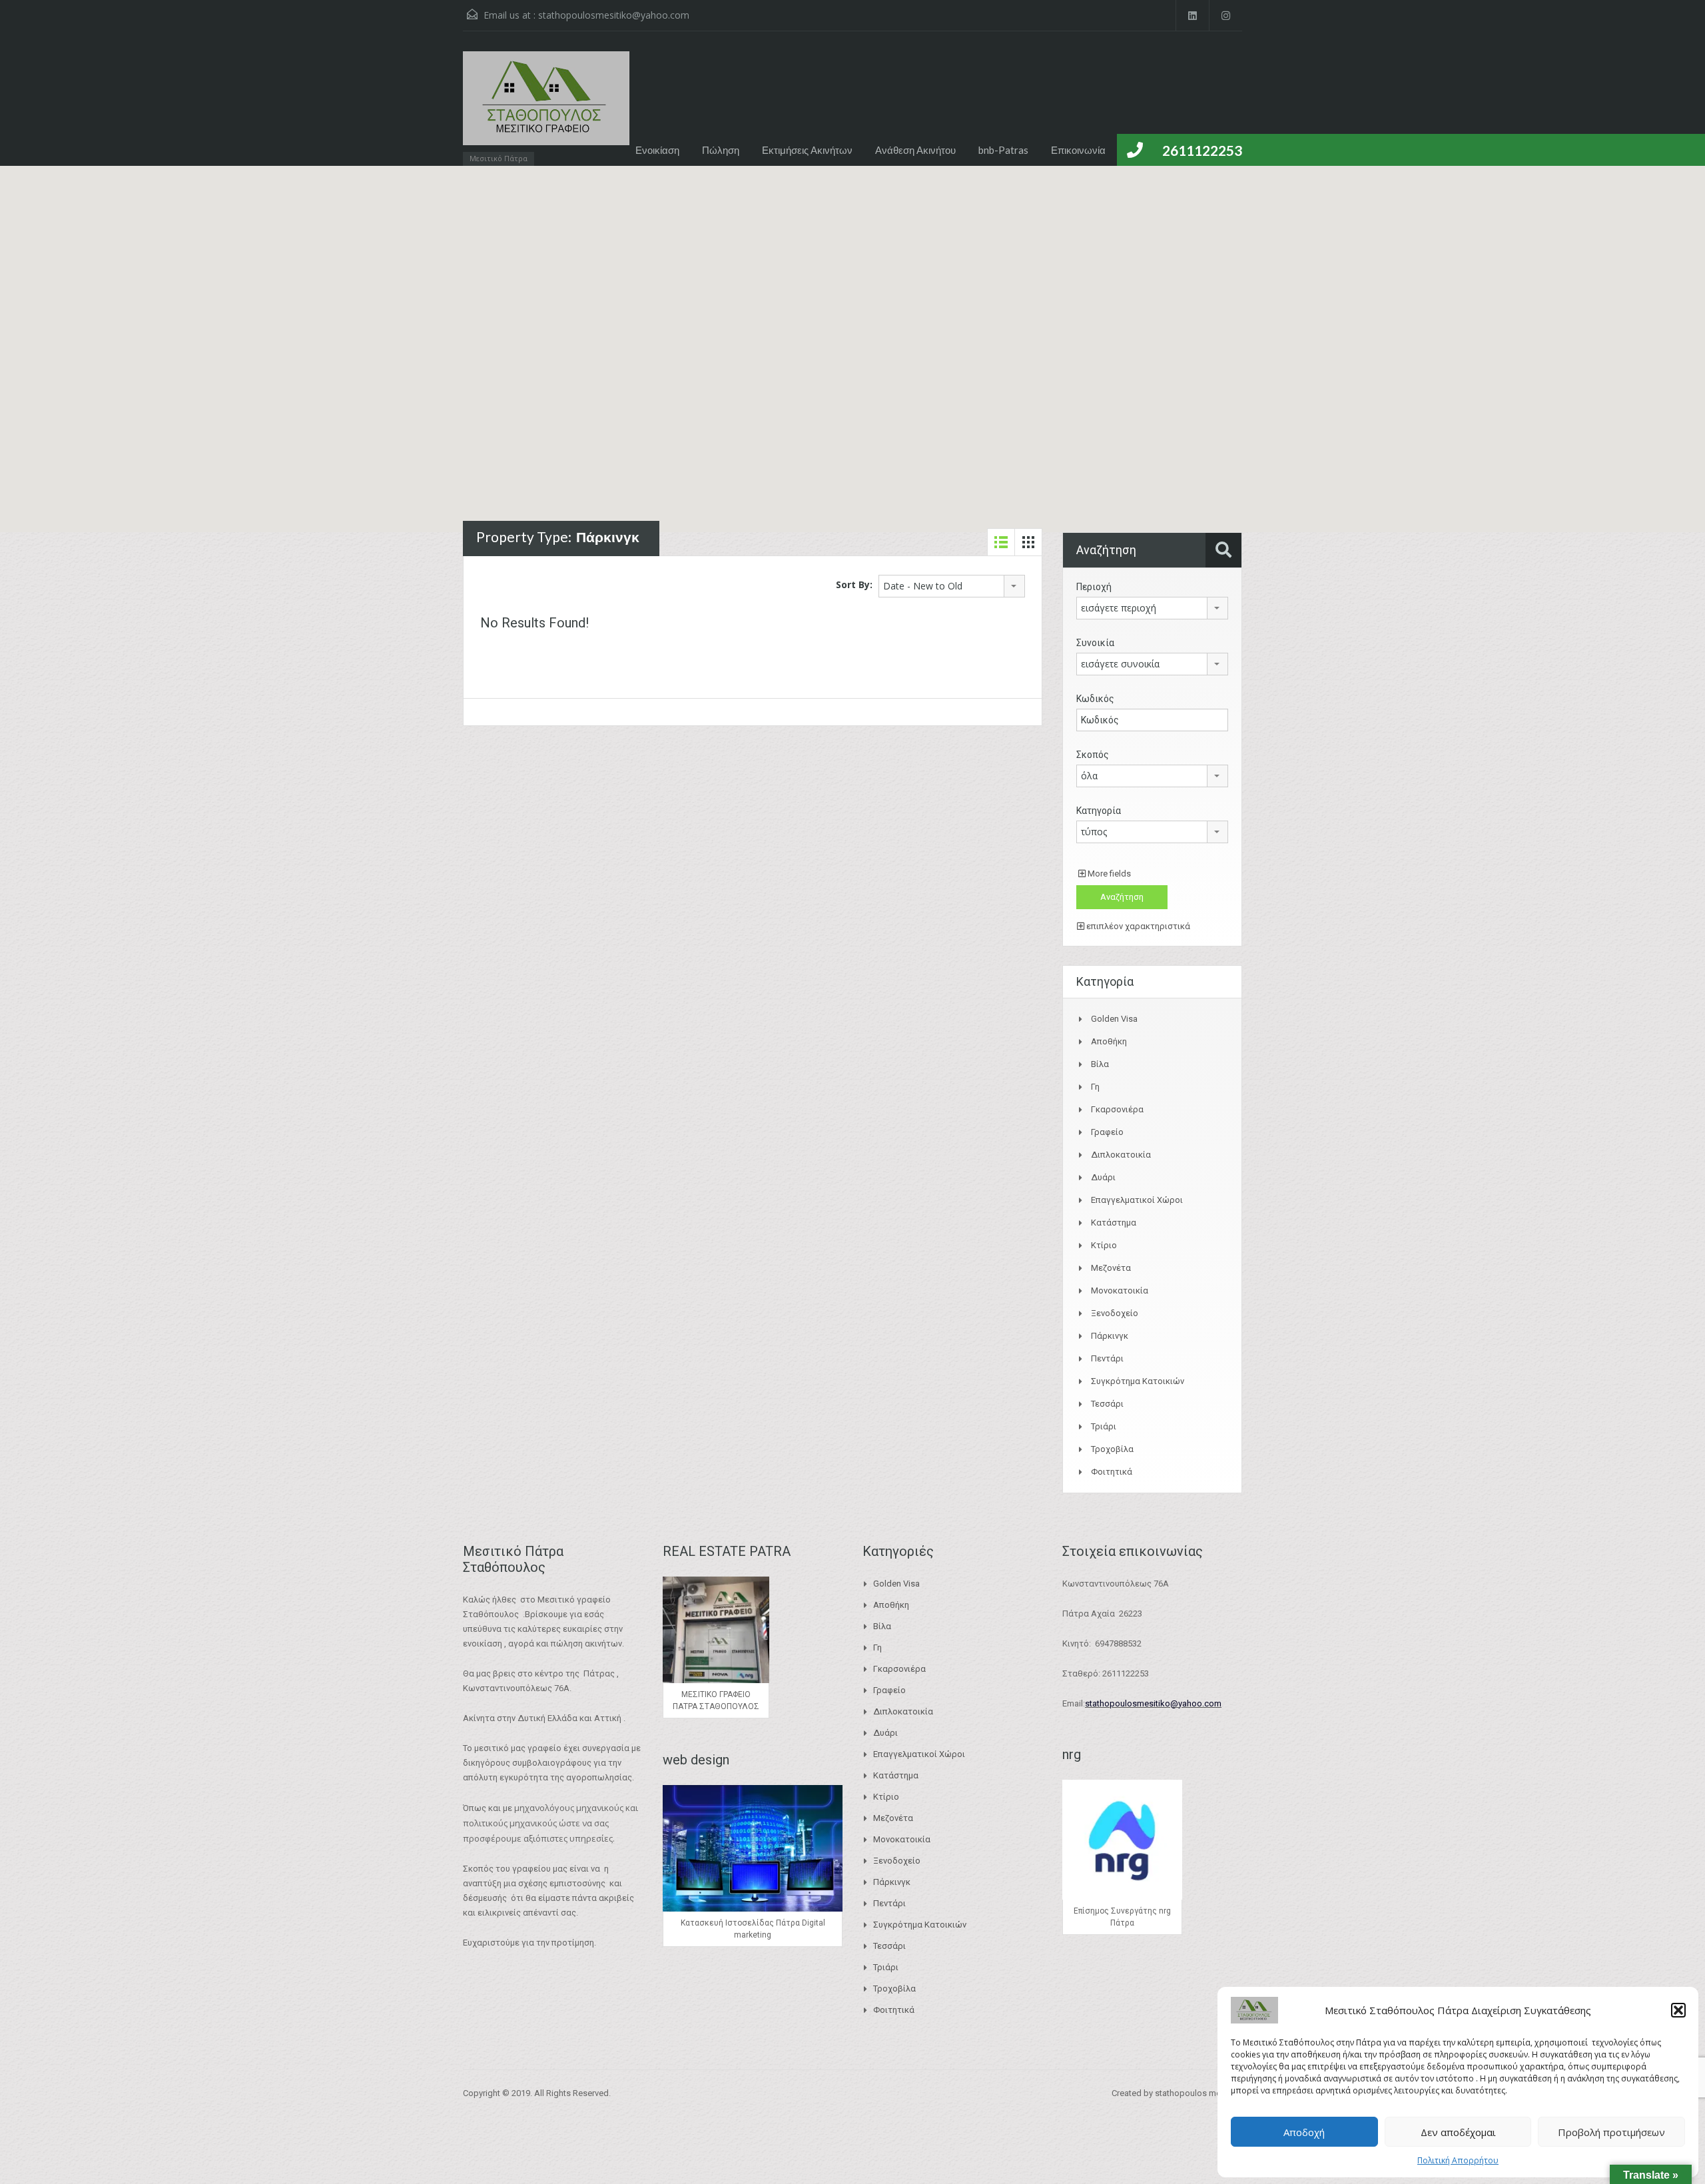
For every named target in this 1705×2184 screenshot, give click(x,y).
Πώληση (721, 150)
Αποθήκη (1109, 1041)
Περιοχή (1094, 587)
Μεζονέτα (1111, 1268)
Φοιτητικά (1112, 1472)
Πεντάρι (1107, 1358)
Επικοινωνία (1078, 150)
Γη (1095, 1087)
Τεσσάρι (1107, 1404)
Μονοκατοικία (1120, 1290)
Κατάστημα (1114, 1223)
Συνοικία (1095, 643)
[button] (1678, 2010)
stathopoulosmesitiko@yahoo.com (614, 15)
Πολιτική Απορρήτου (1458, 2160)
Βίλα (1100, 1064)
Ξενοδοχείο (1115, 1313)
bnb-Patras (1003, 150)
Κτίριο (1104, 1245)
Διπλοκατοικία (1121, 1155)
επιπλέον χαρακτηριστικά (1137, 926)
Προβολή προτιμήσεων (1611, 2132)
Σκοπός (1093, 755)
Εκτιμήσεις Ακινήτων (807, 150)
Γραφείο (1107, 1132)
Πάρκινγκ (1110, 1336)
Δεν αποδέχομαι (1458, 2132)
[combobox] (952, 586)
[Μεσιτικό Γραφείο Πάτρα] (546, 105)
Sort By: (854, 584)
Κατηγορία (1099, 811)
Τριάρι (1104, 1426)
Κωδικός (1095, 699)
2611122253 (1202, 150)
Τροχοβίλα (1112, 1449)
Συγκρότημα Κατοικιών (1138, 1381)
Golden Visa (1114, 1019)
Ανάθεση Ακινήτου (915, 150)
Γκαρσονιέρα (1117, 1109)
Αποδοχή (1304, 2132)
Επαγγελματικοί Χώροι (1137, 1200)
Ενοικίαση (657, 150)
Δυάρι (1103, 1177)
